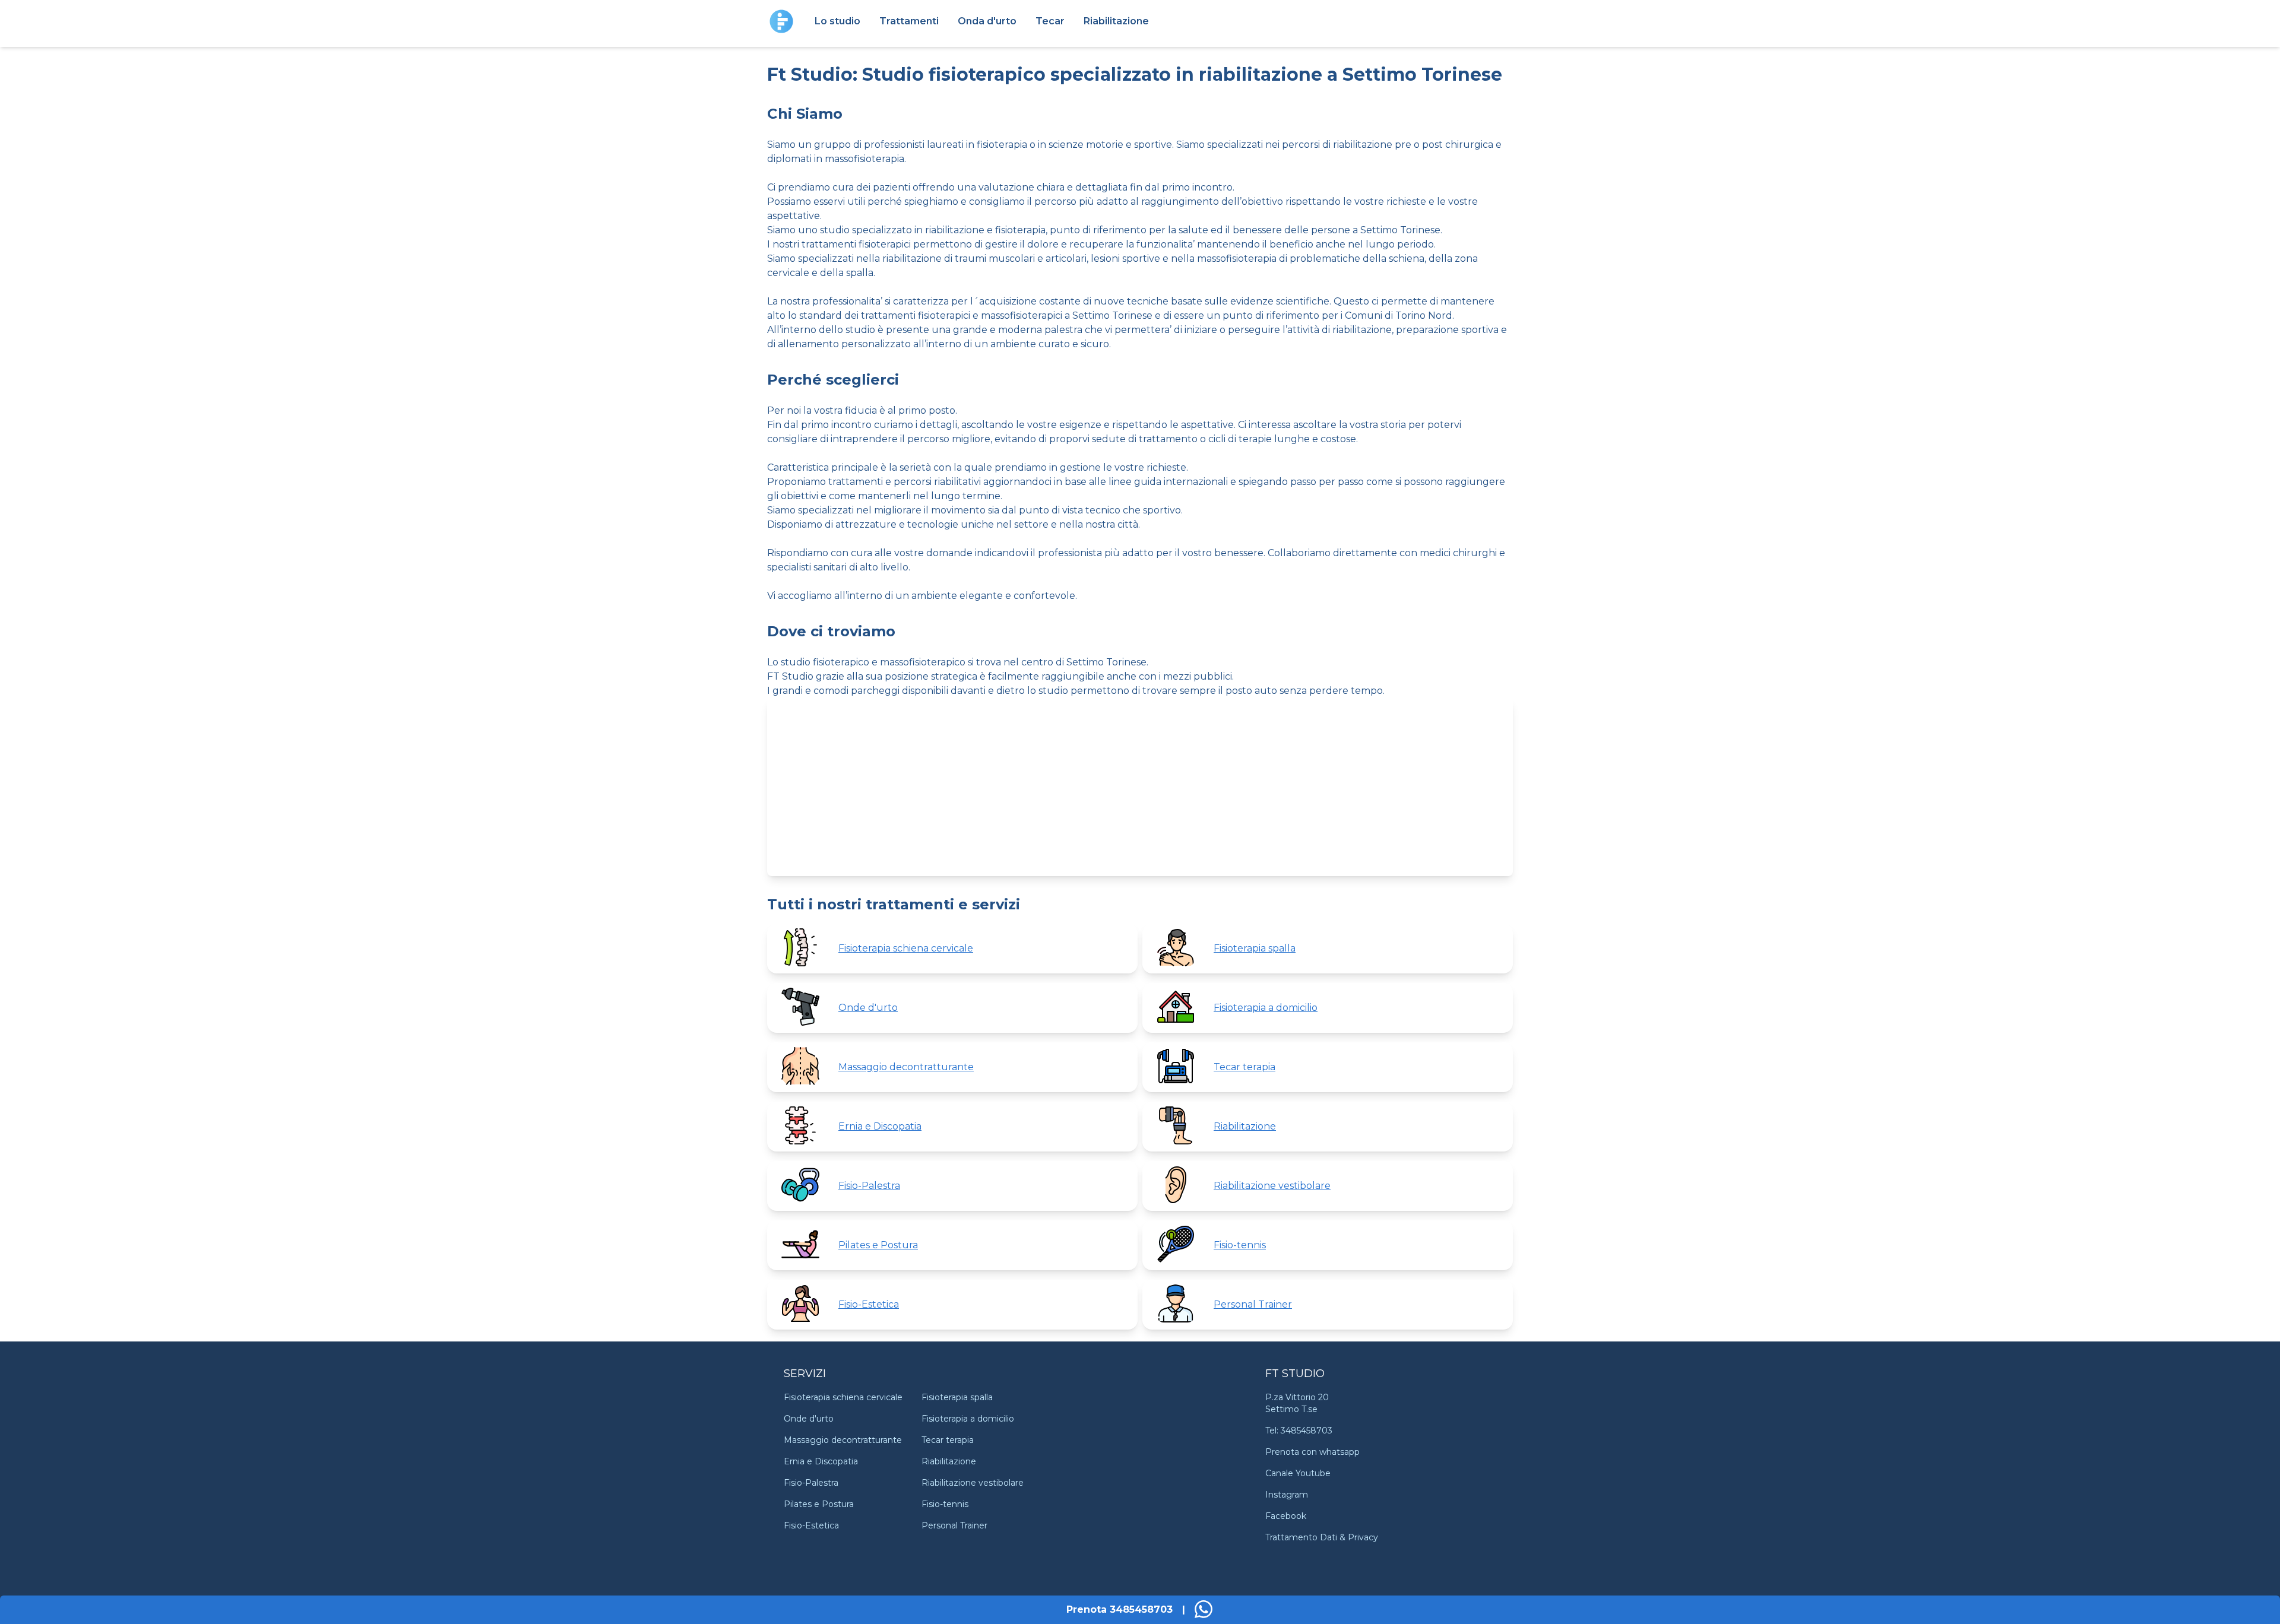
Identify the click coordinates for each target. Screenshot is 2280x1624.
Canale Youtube (1298, 1473)
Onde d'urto (809, 1419)
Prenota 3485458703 (1120, 1609)
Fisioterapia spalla (957, 1397)
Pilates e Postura (819, 1504)
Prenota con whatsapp (1312, 1452)
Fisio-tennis (945, 1504)
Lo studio (837, 21)
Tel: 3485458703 (1299, 1430)
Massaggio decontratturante (843, 1440)
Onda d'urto (987, 21)
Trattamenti (909, 21)
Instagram (1287, 1495)
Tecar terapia (948, 1440)
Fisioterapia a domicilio (968, 1419)
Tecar (1050, 21)
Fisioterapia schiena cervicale (843, 1397)
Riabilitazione (1116, 21)
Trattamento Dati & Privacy (1322, 1537)
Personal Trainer (954, 1525)
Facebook (1286, 1516)
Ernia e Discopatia (821, 1461)
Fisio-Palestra (811, 1483)
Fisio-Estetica (811, 1525)
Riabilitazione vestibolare (973, 1483)
